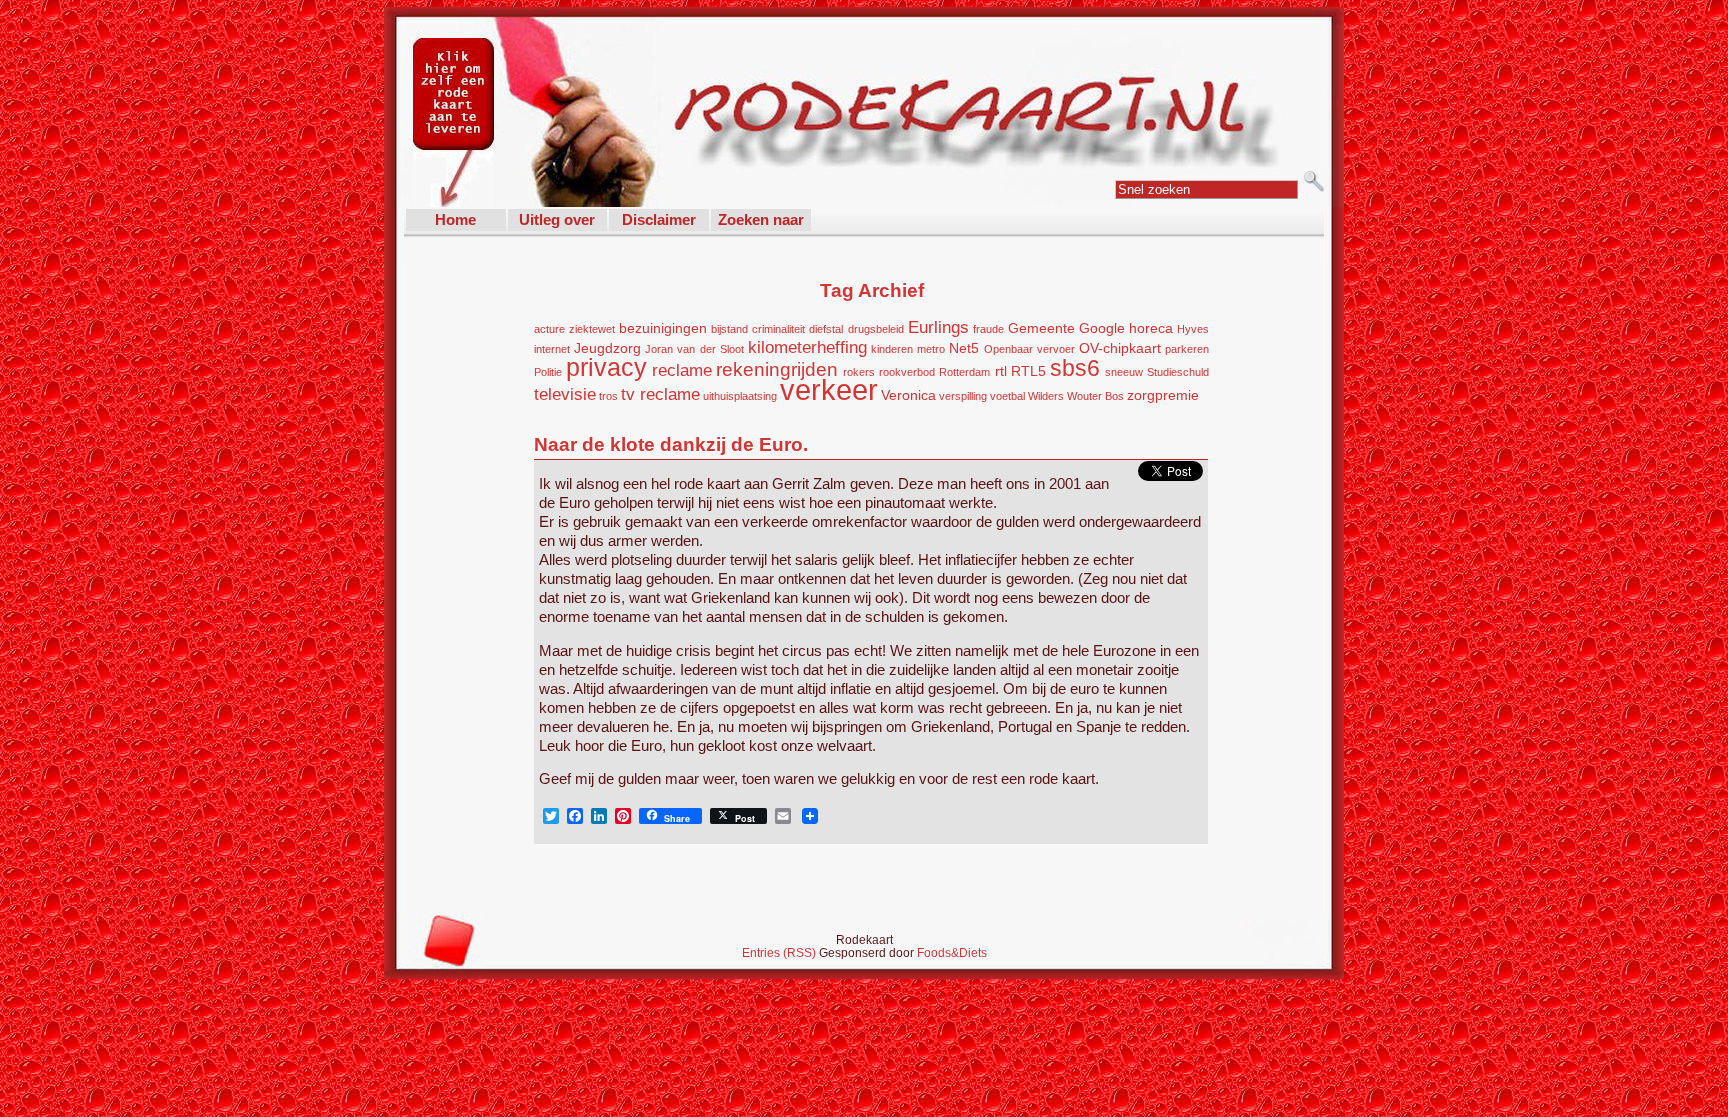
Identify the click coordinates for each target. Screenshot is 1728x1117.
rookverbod (907, 372)
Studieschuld (1178, 372)
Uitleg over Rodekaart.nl (557, 221)
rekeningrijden (777, 369)
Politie (548, 372)
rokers (859, 372)
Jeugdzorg (607, 348)
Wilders (1046, 396)
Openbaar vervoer (1029, 349)
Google (1102, 328)
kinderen (892, 349)
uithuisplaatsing (740, 396)
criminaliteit (778, 329)
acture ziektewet (574, 329)
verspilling (963, 396)
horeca (1151, 328)
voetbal (1007, 396)
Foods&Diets (952, 952)
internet (552, 349)
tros (608, 396)
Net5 (964, 348)
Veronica (908, 395)
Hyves (1193, 329)
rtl (1001, 371)
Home (455, 219)
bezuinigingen (663, 328)
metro (931, 349)
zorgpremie (1163, 395)
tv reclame (660, 394)
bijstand (729, 329)
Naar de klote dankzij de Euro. (671, 444)
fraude (988, 329)
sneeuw (1124, 372)
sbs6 (1075, 368)
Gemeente (1041, 328)
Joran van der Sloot (694, 349)
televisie (565, 394)
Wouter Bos (1095, 396)
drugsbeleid (876, 329)
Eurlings (938, 327)
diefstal (826, 329)
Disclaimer (659, 219)
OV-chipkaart (1120, 348)
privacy (606, 367)
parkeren (1187, 349)
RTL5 (1028, 371)
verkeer (829, 389)
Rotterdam (964, 372)
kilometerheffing (807, 347)
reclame (682, 370)
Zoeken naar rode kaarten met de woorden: (761, 221)
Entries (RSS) (780, 952)
